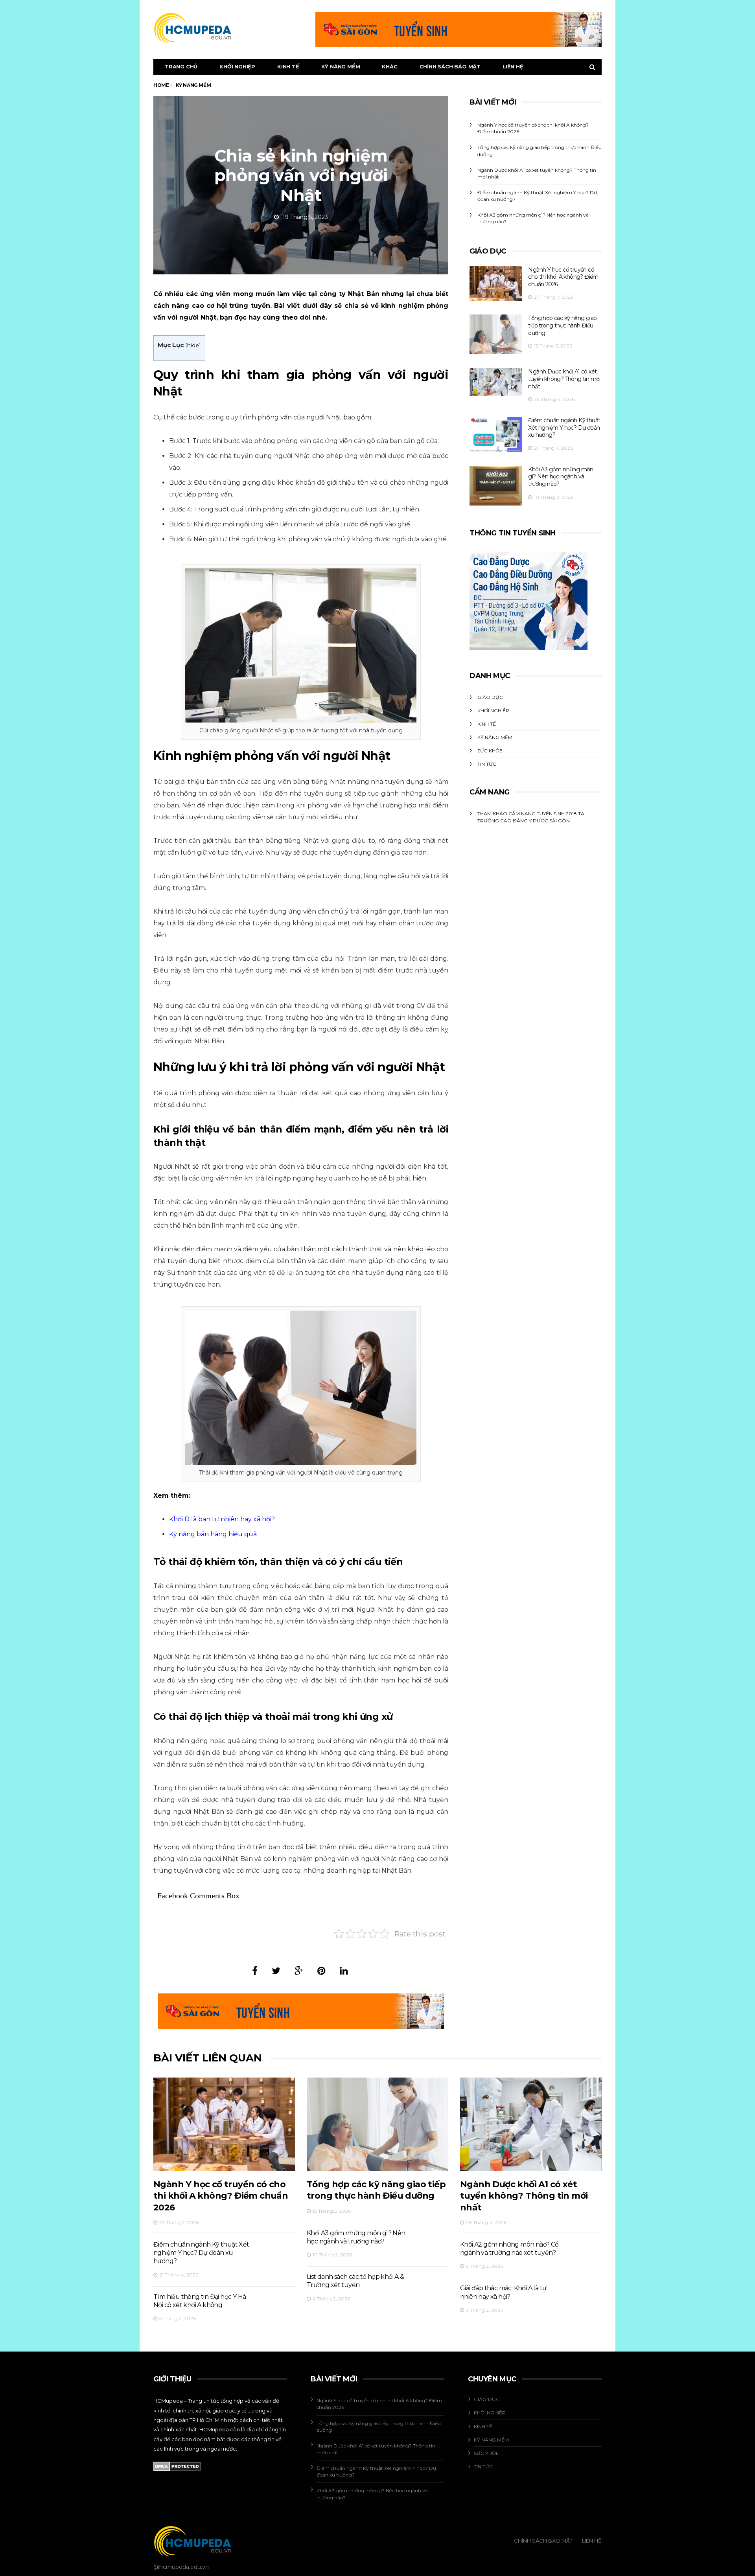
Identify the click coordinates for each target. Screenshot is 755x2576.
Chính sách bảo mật (450, 66)
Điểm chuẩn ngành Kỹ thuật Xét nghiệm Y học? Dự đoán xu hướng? (564, 427)
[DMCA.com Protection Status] (177, 2466)
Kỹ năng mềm (341, 66)
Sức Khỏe (490, 751)
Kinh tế (288, 66)
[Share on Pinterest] (321, 1971)
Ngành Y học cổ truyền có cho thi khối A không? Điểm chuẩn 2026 (563, 277)
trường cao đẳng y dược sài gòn (524, 821)
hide (193, 345)
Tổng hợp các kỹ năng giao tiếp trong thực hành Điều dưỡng (562, 325)
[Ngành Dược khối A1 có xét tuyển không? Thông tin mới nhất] (496, 382)
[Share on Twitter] (276, 1971)
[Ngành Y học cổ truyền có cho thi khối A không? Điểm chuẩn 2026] (496, 284)
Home (161, 85)
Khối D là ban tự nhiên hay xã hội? (222, 1519)
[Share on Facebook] (255, 1971)
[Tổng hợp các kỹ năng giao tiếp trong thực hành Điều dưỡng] (496, 334)
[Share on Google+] (299, 1971)
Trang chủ (181, 66)
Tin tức (487, 764)
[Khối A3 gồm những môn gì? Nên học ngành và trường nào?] (496, 486)
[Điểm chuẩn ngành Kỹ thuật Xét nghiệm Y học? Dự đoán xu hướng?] (496, 434)
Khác (389, 66)
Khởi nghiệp (237, 66)
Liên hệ (513, 66)
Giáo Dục (490, 697)
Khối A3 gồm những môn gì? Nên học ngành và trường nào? (561, 477)
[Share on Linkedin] (344, 1971)
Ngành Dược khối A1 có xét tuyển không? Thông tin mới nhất (564, 379)
